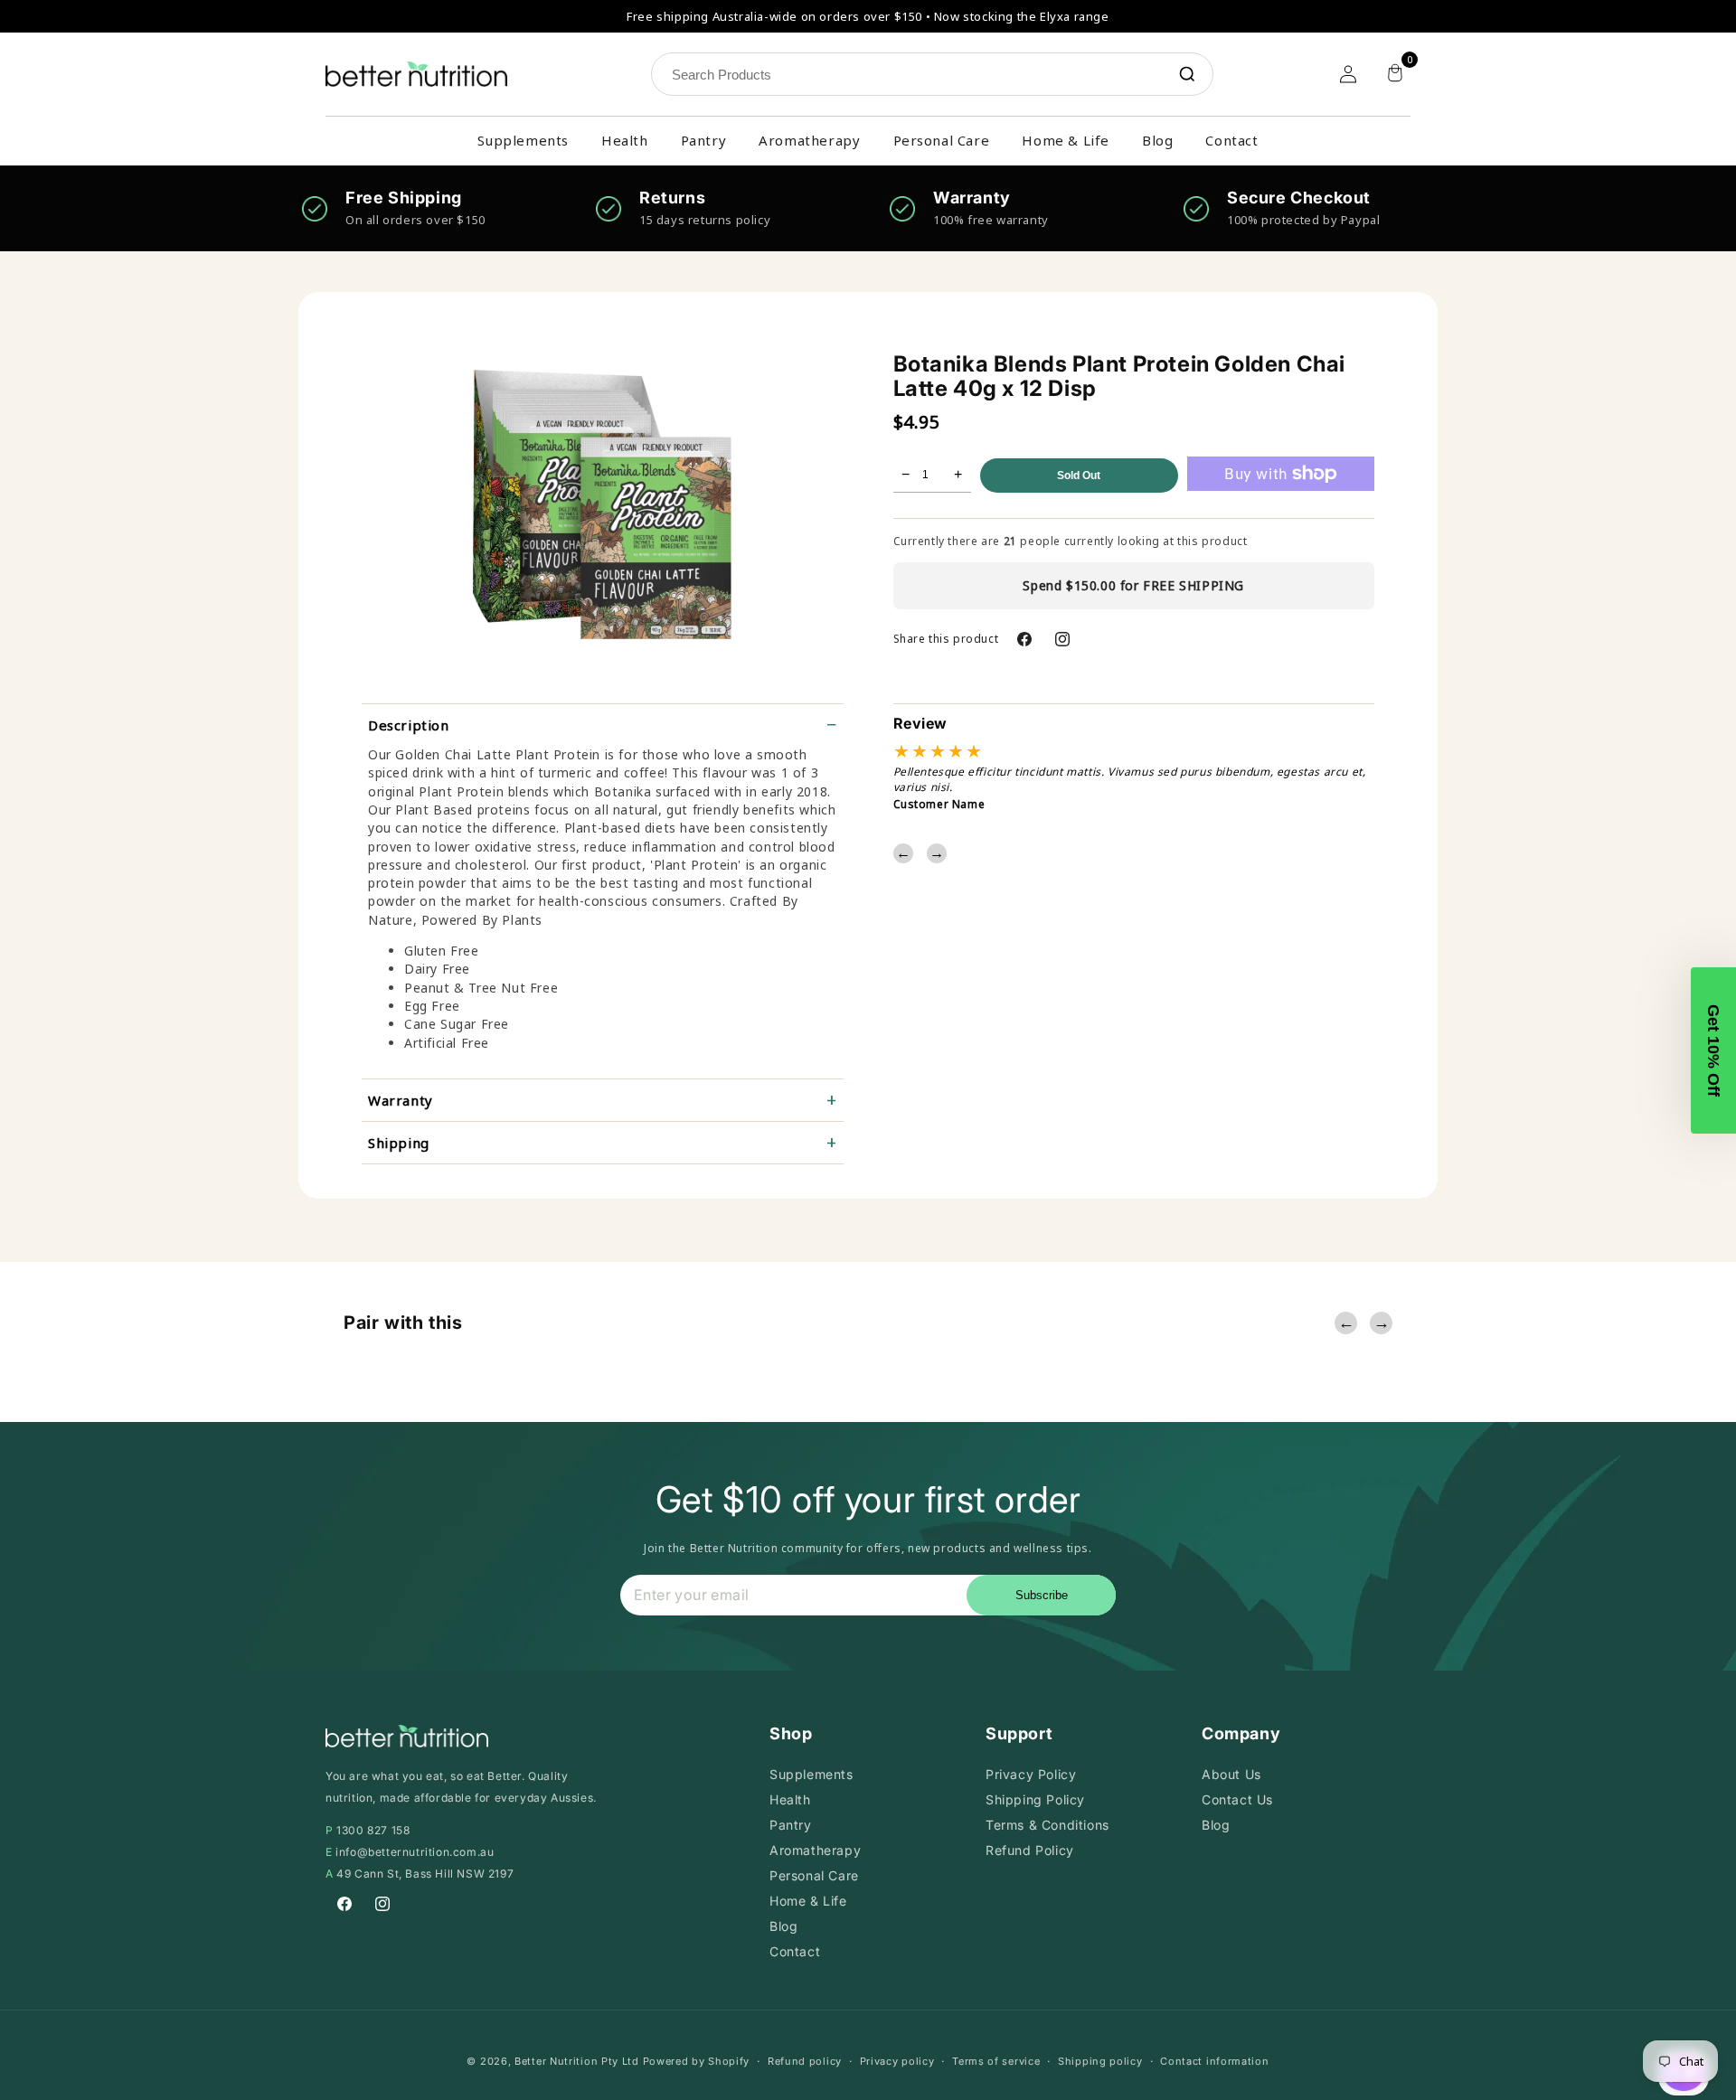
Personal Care (942, 140)
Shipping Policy (1035, 1799)
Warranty (401, 1100)
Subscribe (1042, 1595)
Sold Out (1079, 476)
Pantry (704, 140)
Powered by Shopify (697, 2061)
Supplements (523, 140)
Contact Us (1237, 1799)
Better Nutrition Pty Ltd (577, 2061)
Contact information (1214, 2061)
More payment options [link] (1280, 509)
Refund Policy (1030, 1850)
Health (625, 140)
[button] (1713, 1050)
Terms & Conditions (1047, 1825)
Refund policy (805, 2061)
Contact (1231, 140)
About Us (1231, 1774)
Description (409, 725)
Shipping (399, 1143)
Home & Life (1066, 140)
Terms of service (996, 2061)
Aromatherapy (809, 140)
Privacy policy (897, 2061)
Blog (1157, 140)
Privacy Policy (1031, 1774)
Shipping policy (1100, 2061)
